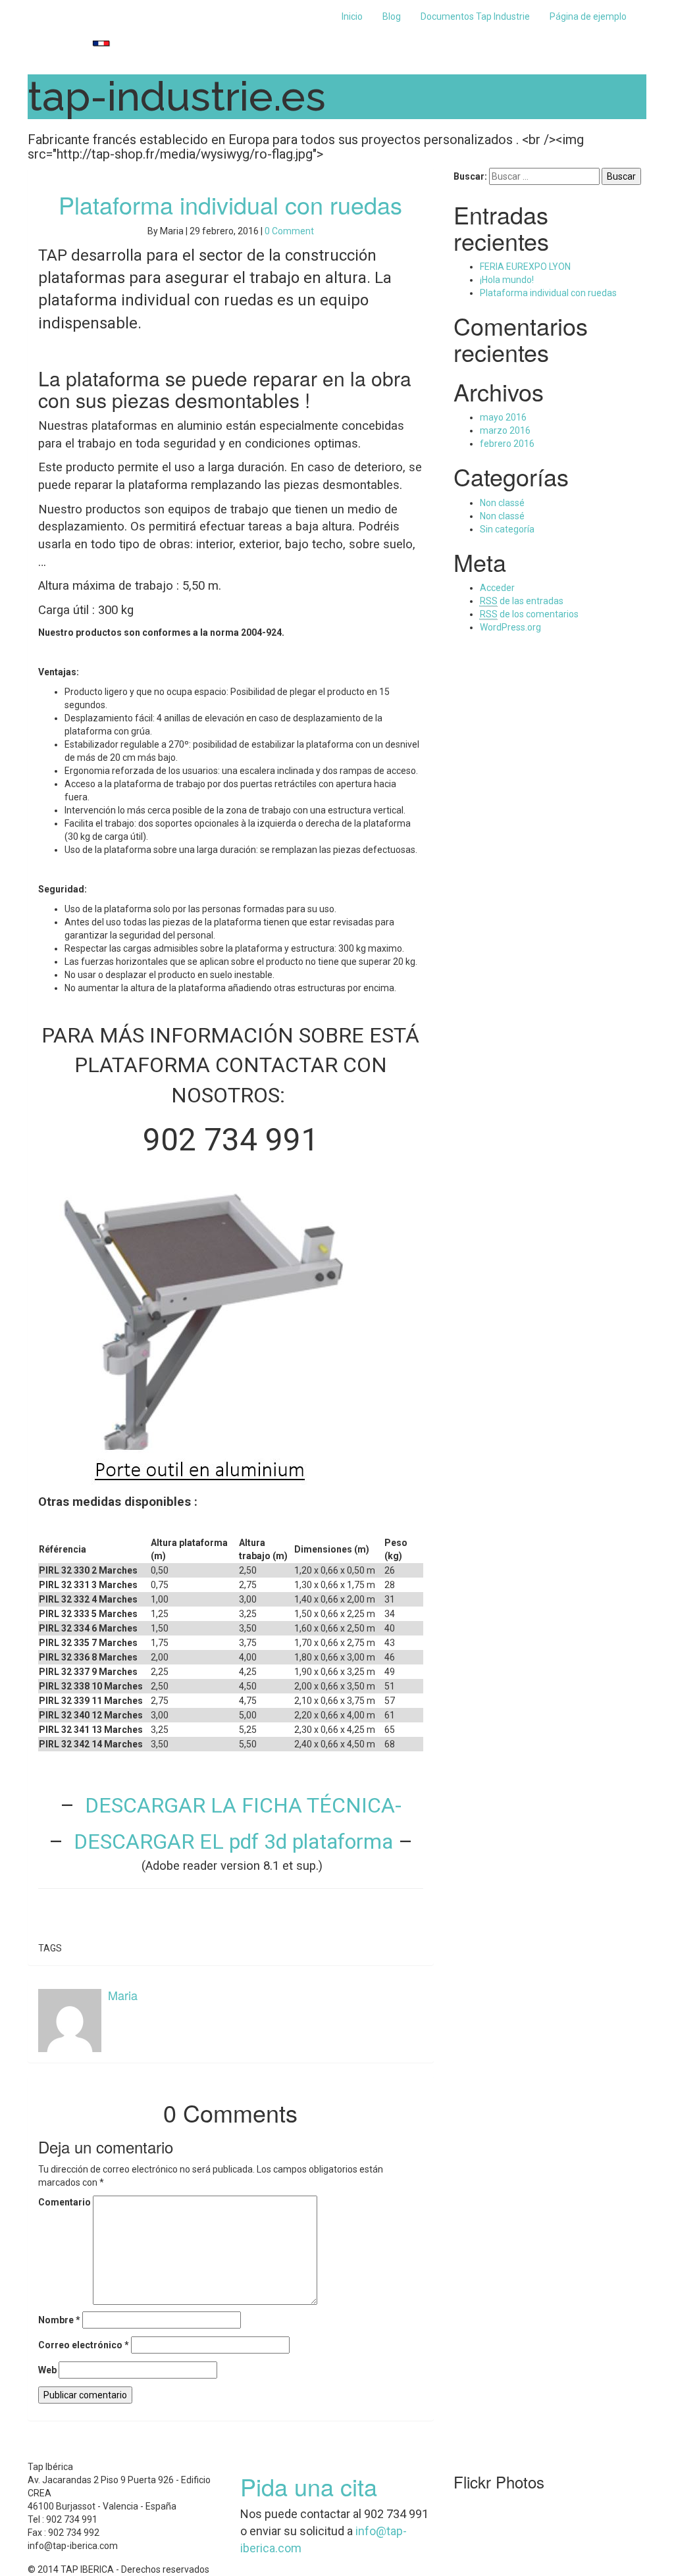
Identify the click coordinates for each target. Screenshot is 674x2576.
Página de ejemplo (588, 16)
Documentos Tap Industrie (475, 16)
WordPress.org (510, 627)
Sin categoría (507, 529)
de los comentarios (529, 614)
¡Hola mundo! (507, 280)
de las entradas (522, 601)
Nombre (59, 2320)
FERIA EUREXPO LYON (525, 267)
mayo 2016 (503, 417)
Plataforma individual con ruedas (230, 204)
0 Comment (289, 231)
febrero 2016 (507, 444)
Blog (392, 16)
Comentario (65, 2202)
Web (47, 2370)
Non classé (502, 503)
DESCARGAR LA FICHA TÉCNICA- (241, 1805)
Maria (123, 1995)
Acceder (497, 588)
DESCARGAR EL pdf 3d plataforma (233, 1842)
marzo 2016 (505, 430)
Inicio (352, 16)
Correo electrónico (84, 2345)
